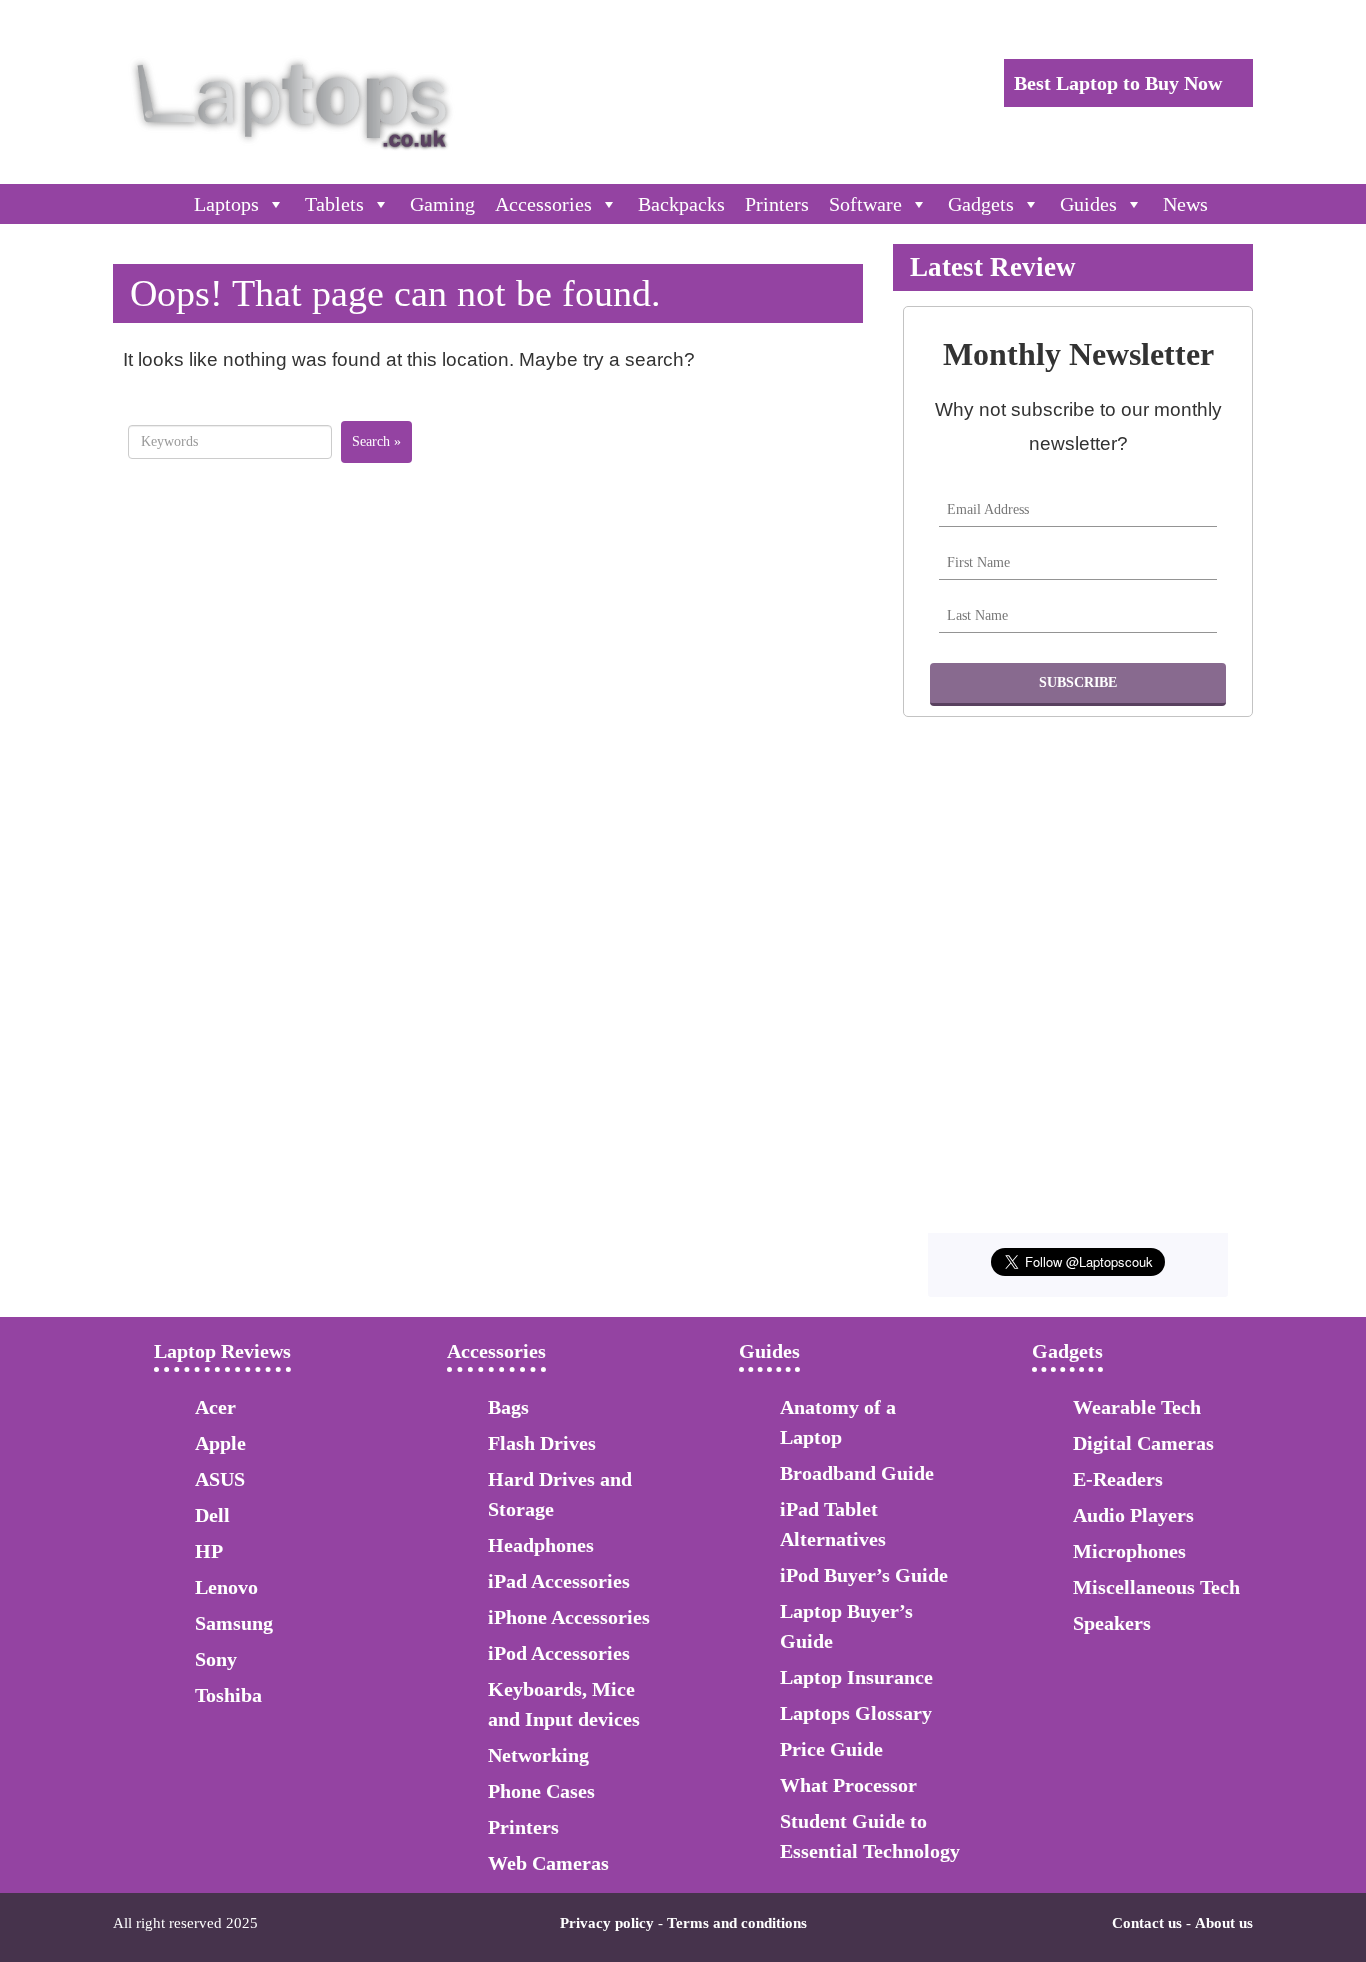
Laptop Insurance (856, 1677)
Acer (215, 1407)
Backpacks (681, 204)
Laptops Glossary (856, 1713)
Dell (212, 1515)
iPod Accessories (559, 1653)
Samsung (234, 1623)
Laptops (226, 204)
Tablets (334, 204)
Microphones (1129, 1551)
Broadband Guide (857, 1473)
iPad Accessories (559, 1581)
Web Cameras (548, 1863)
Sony (216, 1659)
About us (1224, 1923)
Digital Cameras (1143, 1443)
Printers (777, 204)
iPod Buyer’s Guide (864, 1575)
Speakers (1112, 1623)
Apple (220, 1443)
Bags (508, 1407)
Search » (376, 441)
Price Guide (831, 1749)
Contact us (1147, 1923)
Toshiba (228, 1695)
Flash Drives (542, 1443)
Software (865, 204)
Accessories (543, 204)
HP (209, 1551)
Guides (1088, 204)
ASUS (220, 1479)
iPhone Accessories (569, 1617)
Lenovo (226, 1587)
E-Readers (1118, 1479)
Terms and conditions (737, 1923)
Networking (538, 1755)
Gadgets (981, 204)
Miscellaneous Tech (1156, 1587)
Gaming (442, 204)
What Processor (848, 1785)
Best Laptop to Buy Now (1120, 83)
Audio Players (1133, 1515)
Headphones (541, 1545)
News (1185, 204)
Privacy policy (607, 1923)
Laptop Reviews (222, 1351)
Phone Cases (541, 1791)
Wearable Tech (1137, 1407)
